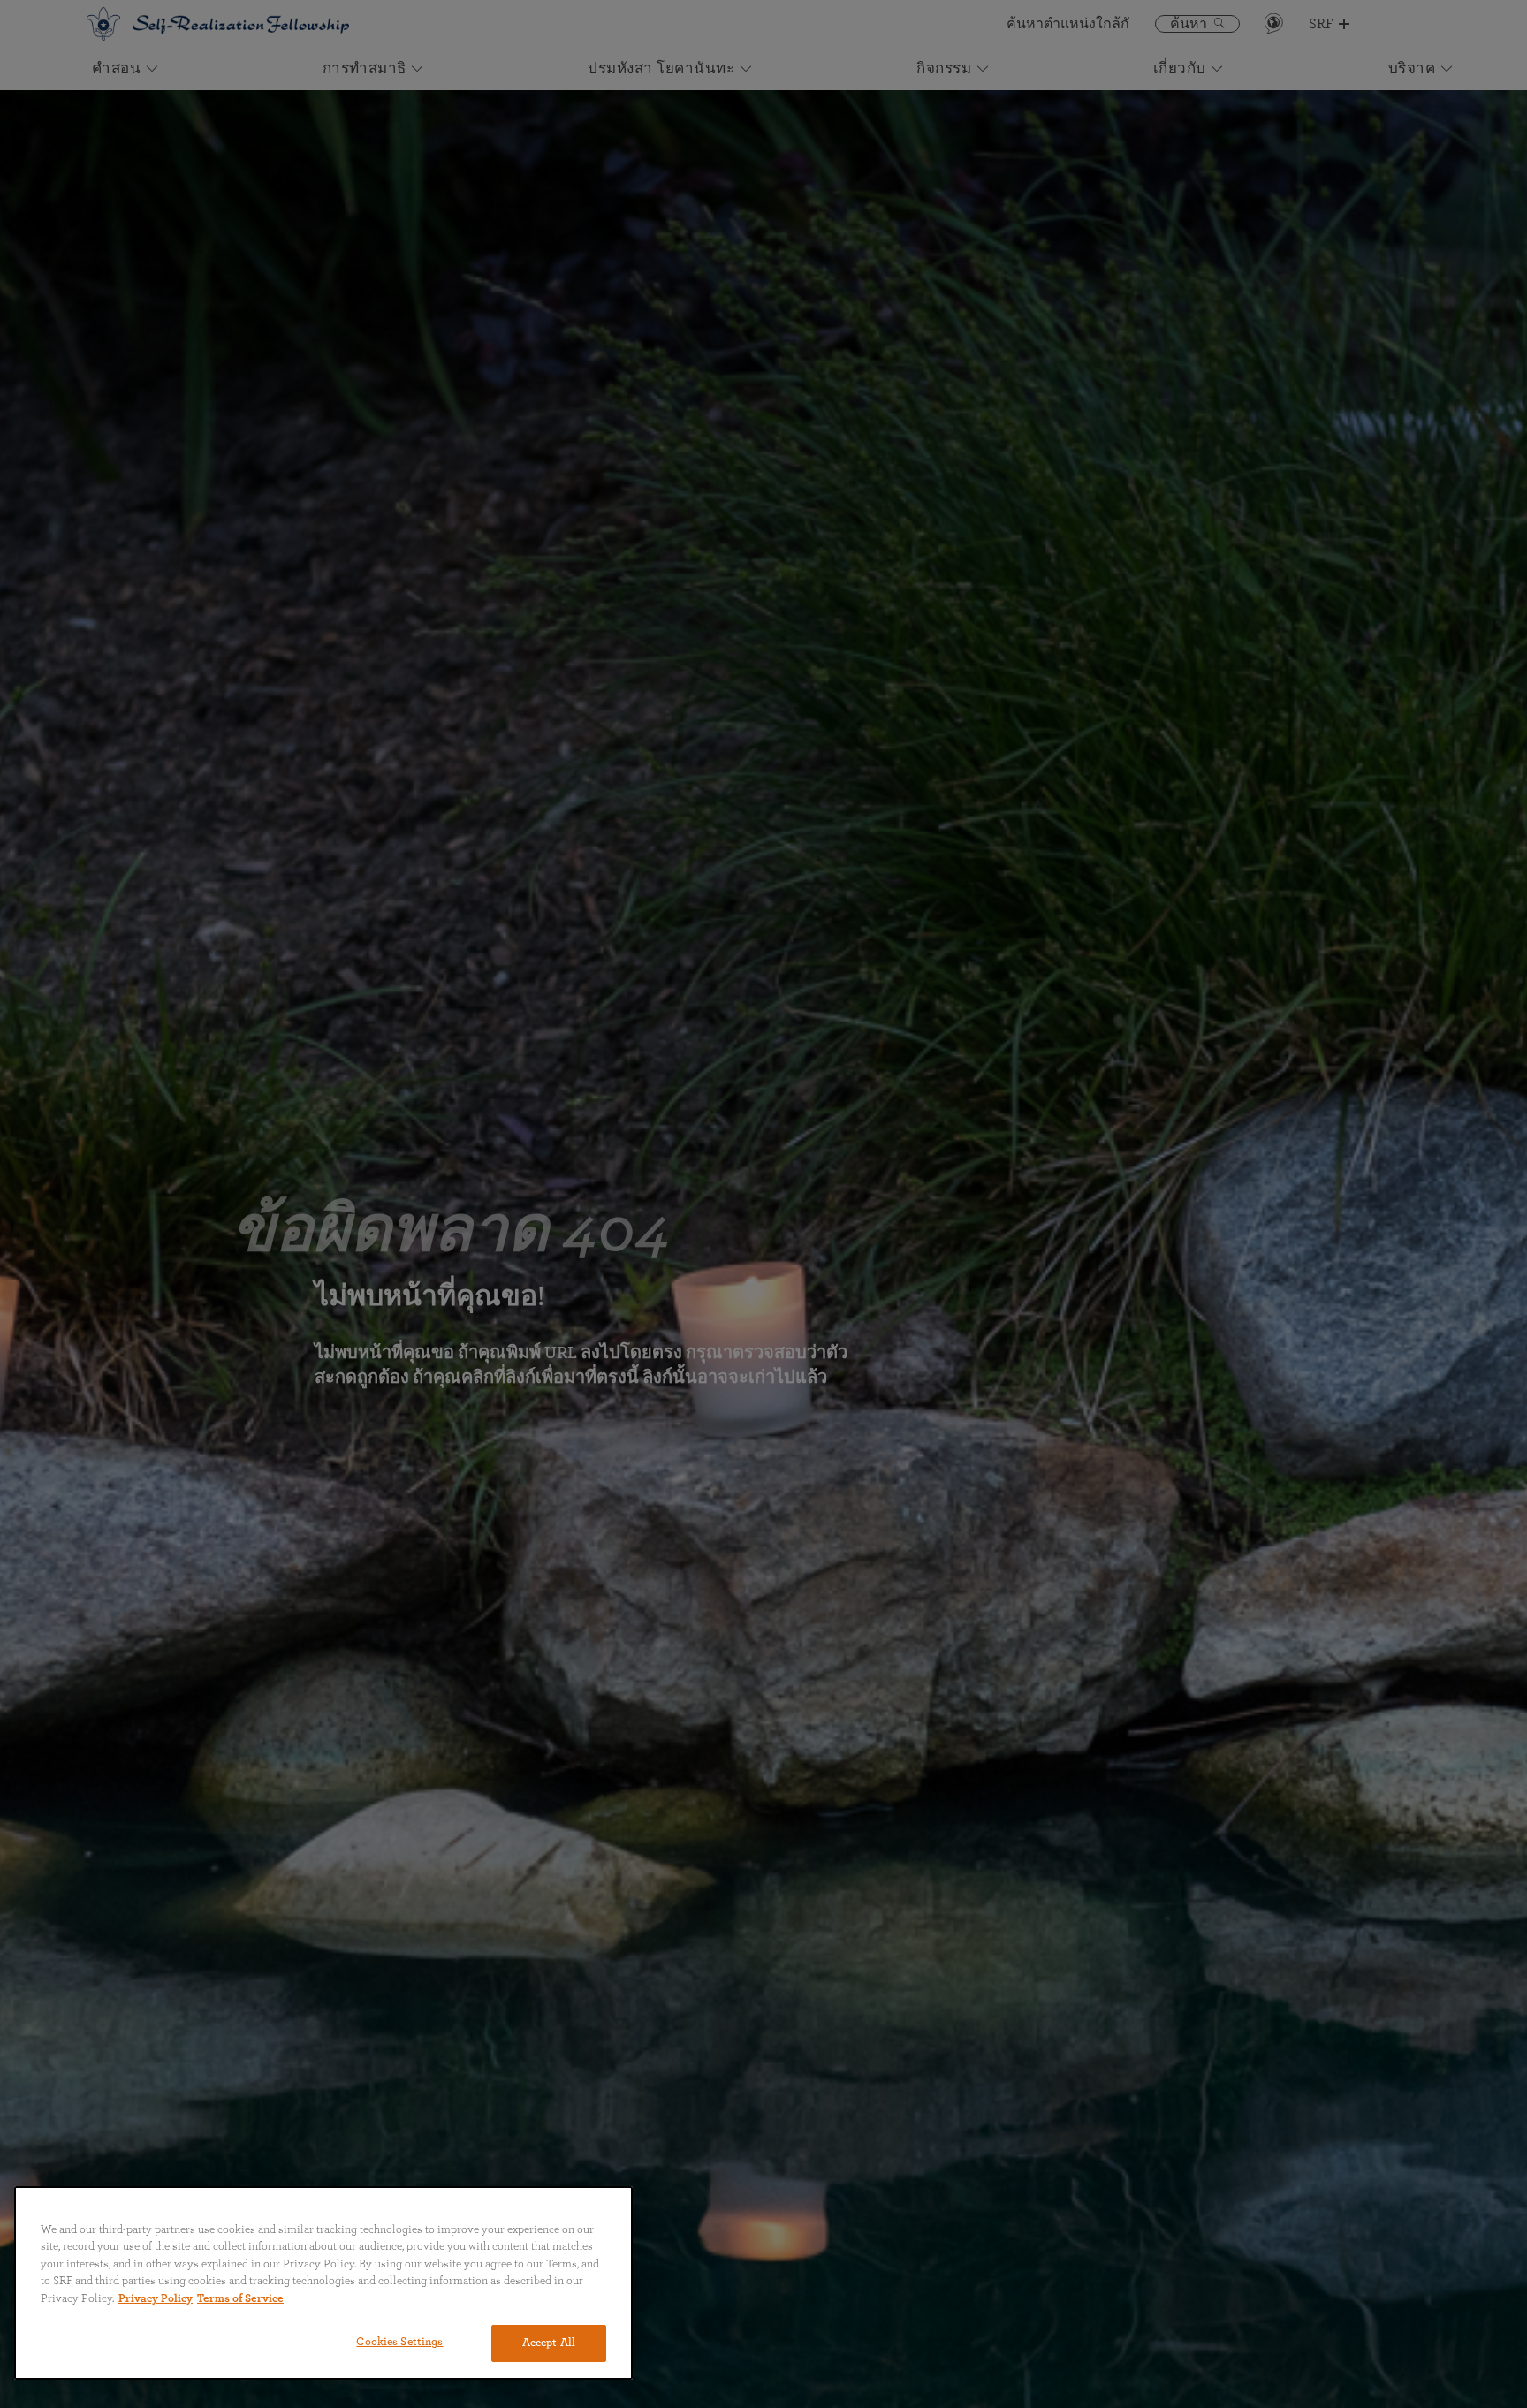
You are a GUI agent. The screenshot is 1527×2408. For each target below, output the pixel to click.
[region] (323, 2283)
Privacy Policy (156, 2299)
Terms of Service (240, 2299)
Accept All (549, 2343)
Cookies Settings (399, 2342)
